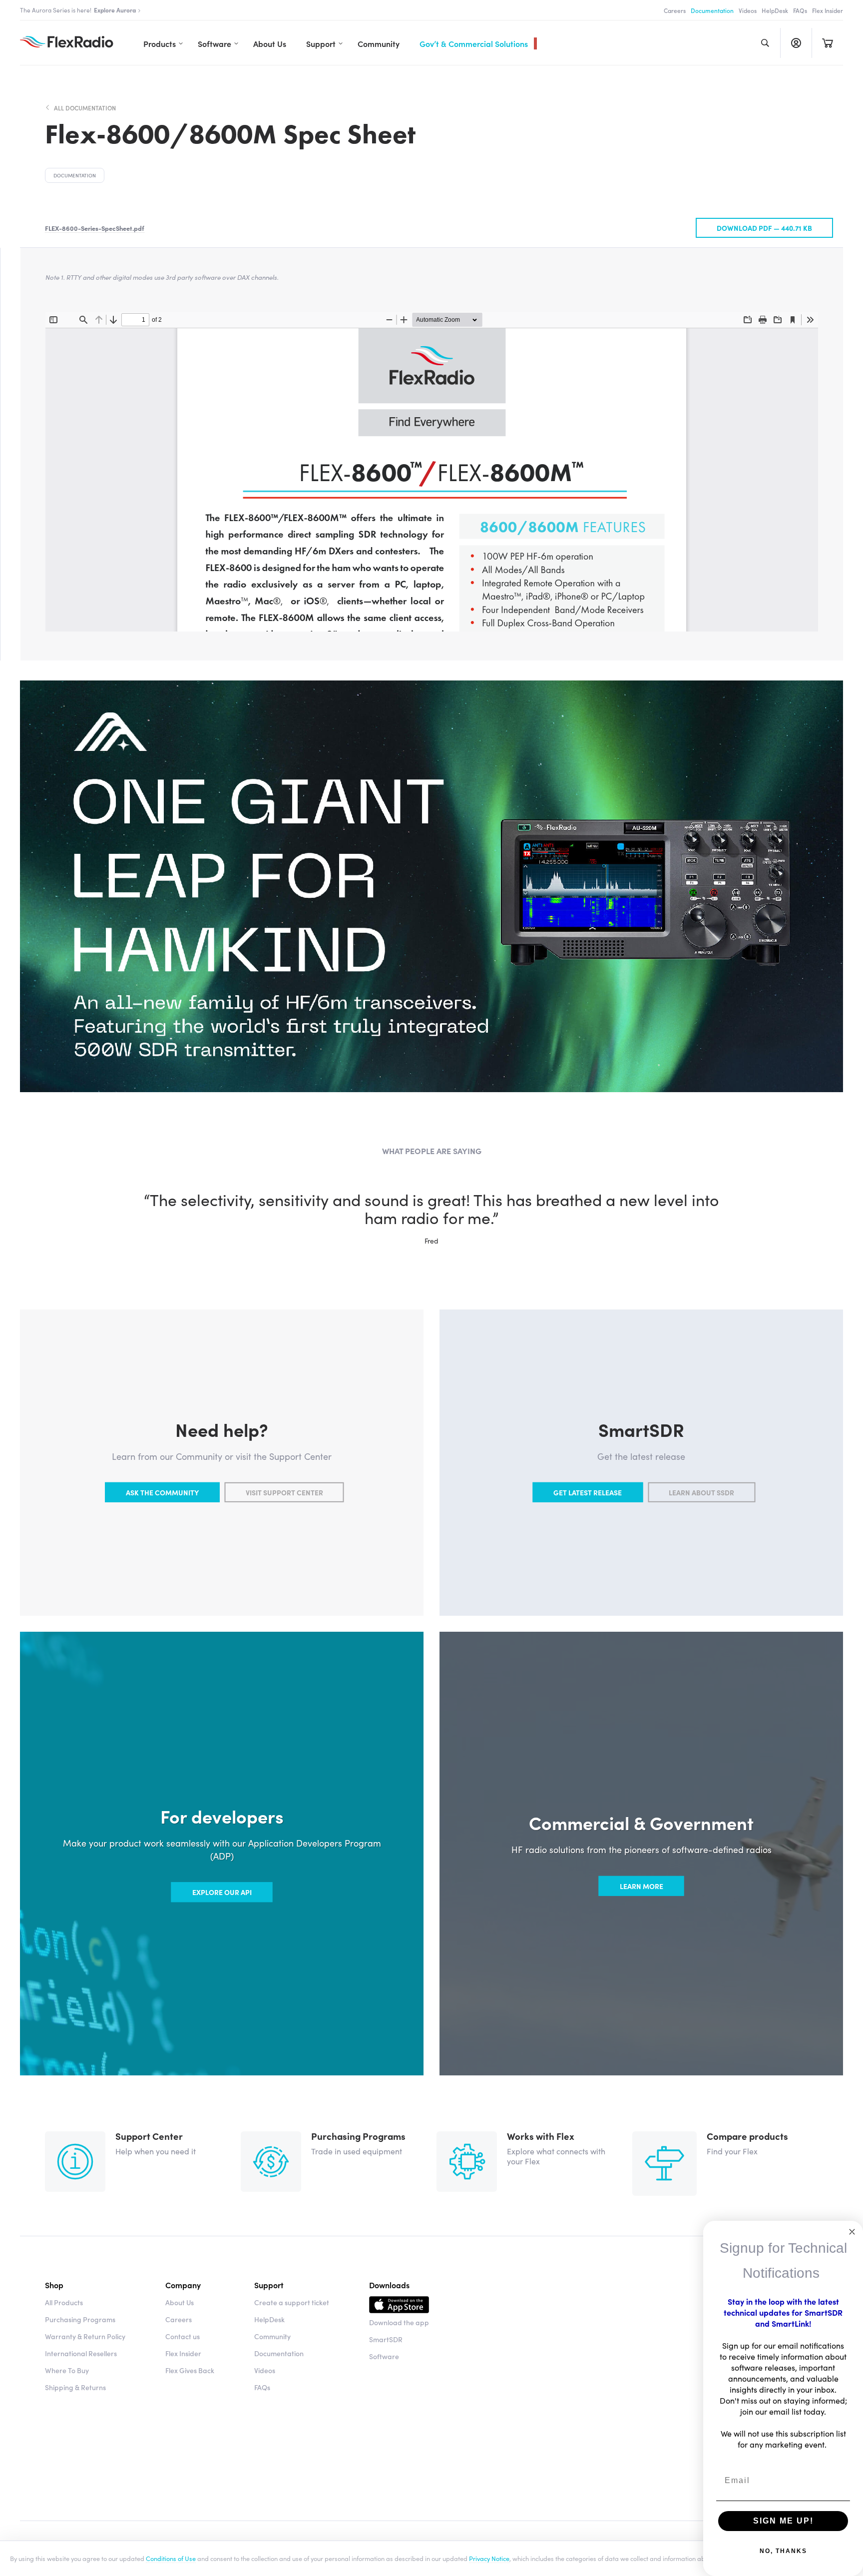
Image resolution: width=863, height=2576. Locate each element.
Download (399, 2306)
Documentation (712, 10)
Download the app (399, 2322)
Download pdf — (764, 228)
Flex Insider (828, 10)
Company (183, 2285)
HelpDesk (775, 10)
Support (321, 43)
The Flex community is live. (67, 10)
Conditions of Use (171, 2558)
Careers (675, 10)
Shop (54, 2285)
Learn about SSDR (701, 1492)
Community (379, 43)
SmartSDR (386, 2339)
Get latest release (588, 1492)
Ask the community (162, 1492)
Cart (827, 43)
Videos (748, 10)
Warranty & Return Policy (85, 2336)
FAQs (800, 10)
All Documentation (85, 108)
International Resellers (81, 2353)
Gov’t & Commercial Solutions (474, 43)
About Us (270, 43)
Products (160, 43)
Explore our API (222, 1892)
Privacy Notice (489, 2558)
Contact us (183, 2336)
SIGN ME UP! (783, 2521)
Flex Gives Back (190, 2370)
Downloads (389, 2285)
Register (796, 43)
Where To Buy (67, 2370)
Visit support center (284, 1492)
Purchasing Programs (80, 2319)
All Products (64, 2302)
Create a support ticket (292, 2302)
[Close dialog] (852, 2232)
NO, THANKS (783, 2551)
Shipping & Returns (75, 2387)
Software (215, 43)
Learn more (642, 1886)
